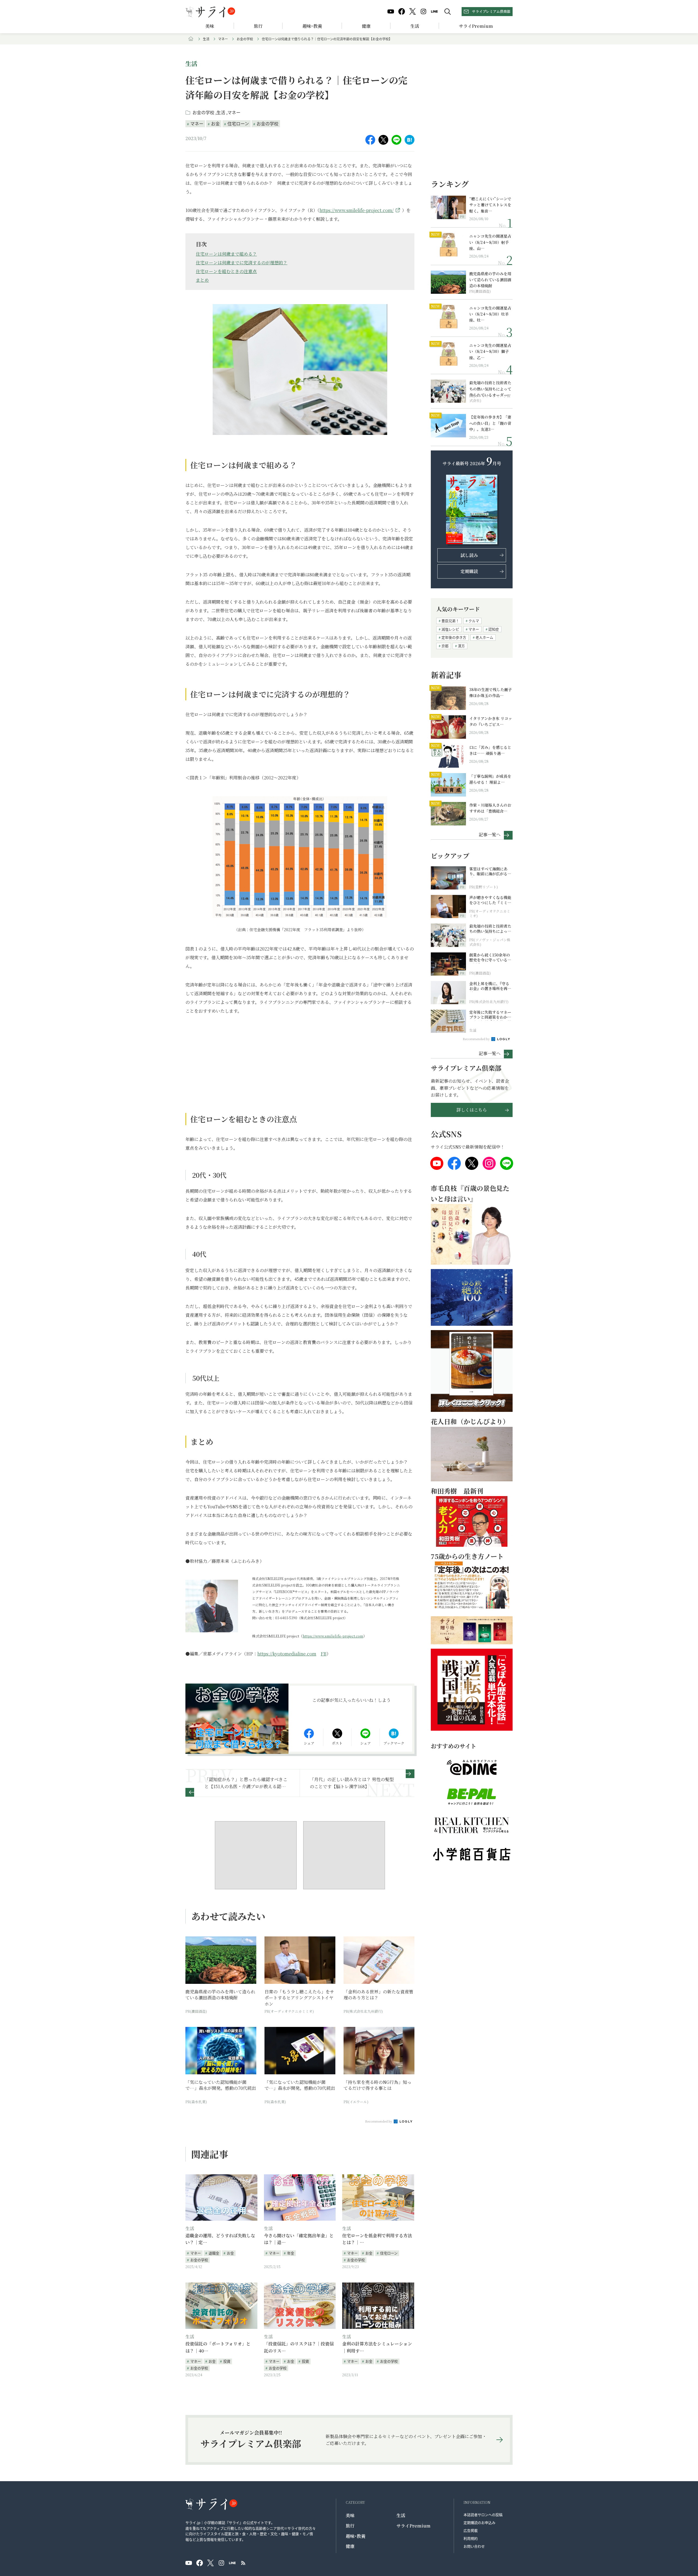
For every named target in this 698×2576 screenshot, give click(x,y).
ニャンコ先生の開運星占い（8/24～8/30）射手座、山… (490, 242)
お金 (215, 123)
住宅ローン (238, 123)
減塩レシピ (450, 629)
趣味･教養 (312, 26)
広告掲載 (471, 2530)
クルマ (474, 621)
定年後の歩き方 (454, 637)
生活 (415, 26)
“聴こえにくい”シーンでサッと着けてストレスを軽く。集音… (490, 205)
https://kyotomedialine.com (287, 1654)
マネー (223, 39)
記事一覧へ (490, 834)
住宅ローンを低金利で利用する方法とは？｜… (377, 2239)
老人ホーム (484, 637)
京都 (445, 646)
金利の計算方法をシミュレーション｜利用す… (377, 2347)
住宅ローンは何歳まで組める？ (226, 254)
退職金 (214, 2253)
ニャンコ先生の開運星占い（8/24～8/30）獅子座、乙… (490, 351)
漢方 (461, 646)
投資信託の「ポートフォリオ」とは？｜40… (218, 2347)
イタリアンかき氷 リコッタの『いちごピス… (491, 721)
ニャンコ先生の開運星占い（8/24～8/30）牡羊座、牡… (490, 314)
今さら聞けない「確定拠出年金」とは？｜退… (299, 2239)
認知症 (494, 629)
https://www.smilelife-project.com (333, 1636)
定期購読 (469, 571)
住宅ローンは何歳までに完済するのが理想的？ (242, 263)
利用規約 (471, 2538)
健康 (366, 26)
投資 (227, 2361)
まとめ (202, 280)
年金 (291, 2253)
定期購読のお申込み (479, 2522)
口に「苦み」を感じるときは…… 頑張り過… (490, 750)
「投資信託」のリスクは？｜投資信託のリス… (299, 2347)
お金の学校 (245, 39)
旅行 (258, 26)
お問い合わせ (474, 2546)
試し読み (469, 555)
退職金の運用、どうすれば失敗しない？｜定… (220, 2239)
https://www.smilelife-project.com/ (357, 210)
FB (324, 1654)
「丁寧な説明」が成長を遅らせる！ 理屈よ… (490, 779)
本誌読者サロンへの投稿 (483, 2515)
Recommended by (379, 2121)
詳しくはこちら (472, 1110)
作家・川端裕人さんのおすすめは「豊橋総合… (490, 808)
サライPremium (413, 2526)
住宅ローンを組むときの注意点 (226, 271)
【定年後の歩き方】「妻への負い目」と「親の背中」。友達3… (490, 423)
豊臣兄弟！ (450, 621)
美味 (210, 26)
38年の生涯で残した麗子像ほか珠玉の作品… (491, 692)
